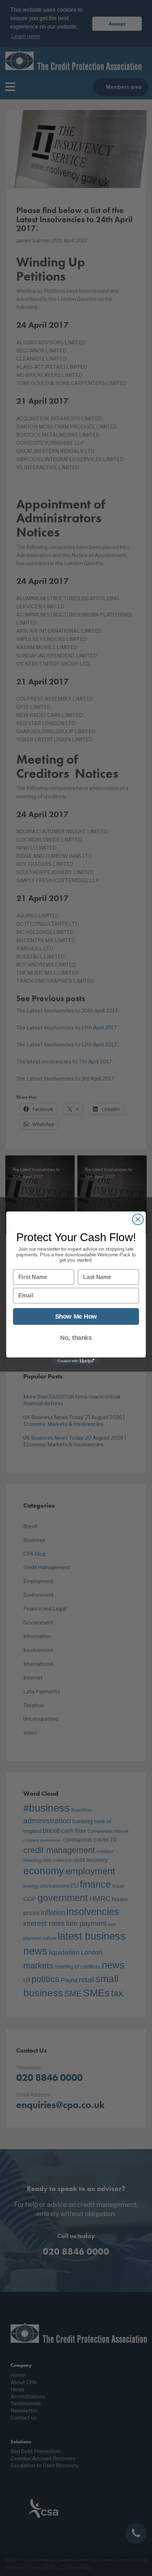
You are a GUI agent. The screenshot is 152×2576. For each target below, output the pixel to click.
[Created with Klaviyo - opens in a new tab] (76, 1361)
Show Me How (76, 1316)
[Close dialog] (138, 1219)
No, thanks (76, 1338)
